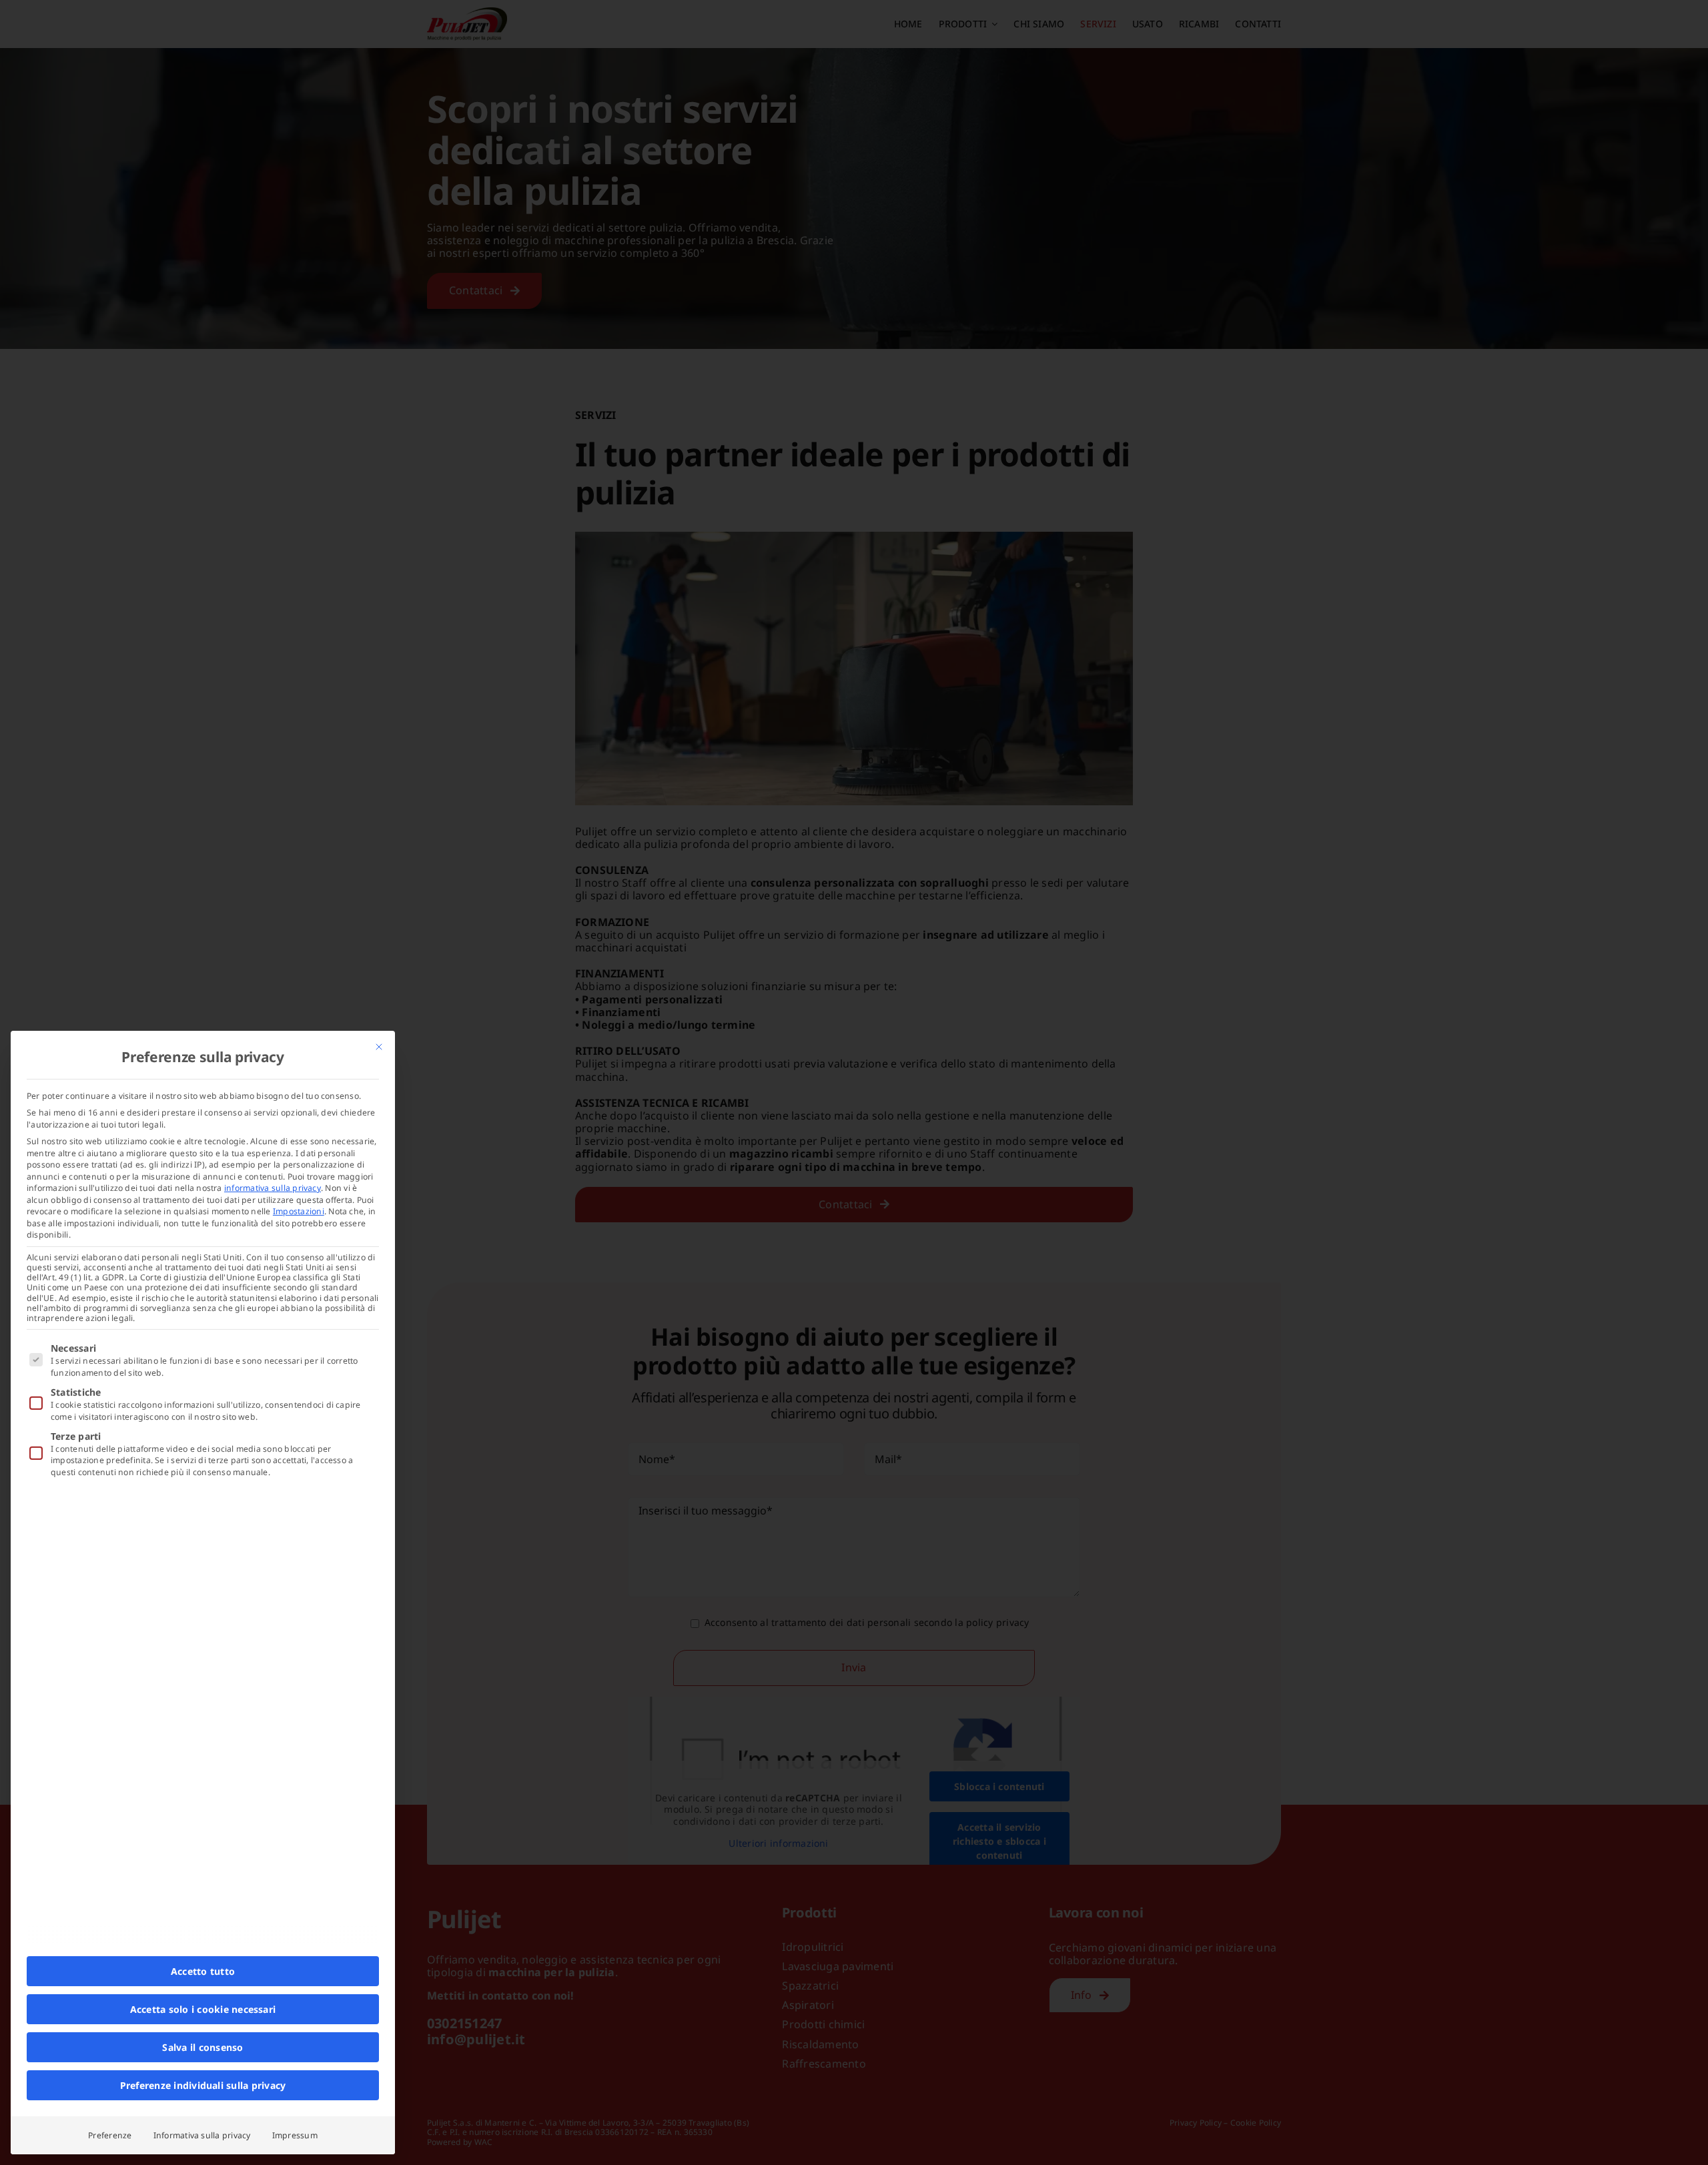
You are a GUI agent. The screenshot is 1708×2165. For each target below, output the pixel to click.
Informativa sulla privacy (202, 2135)
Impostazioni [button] (299, 1211)
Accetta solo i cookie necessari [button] (203, 2009)
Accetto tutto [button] (203, 1971)
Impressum (295, 2135)
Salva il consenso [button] (202, 2047)
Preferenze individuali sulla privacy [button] (203, 2085)
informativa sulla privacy (273, 1188)
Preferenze (110, 2135)
